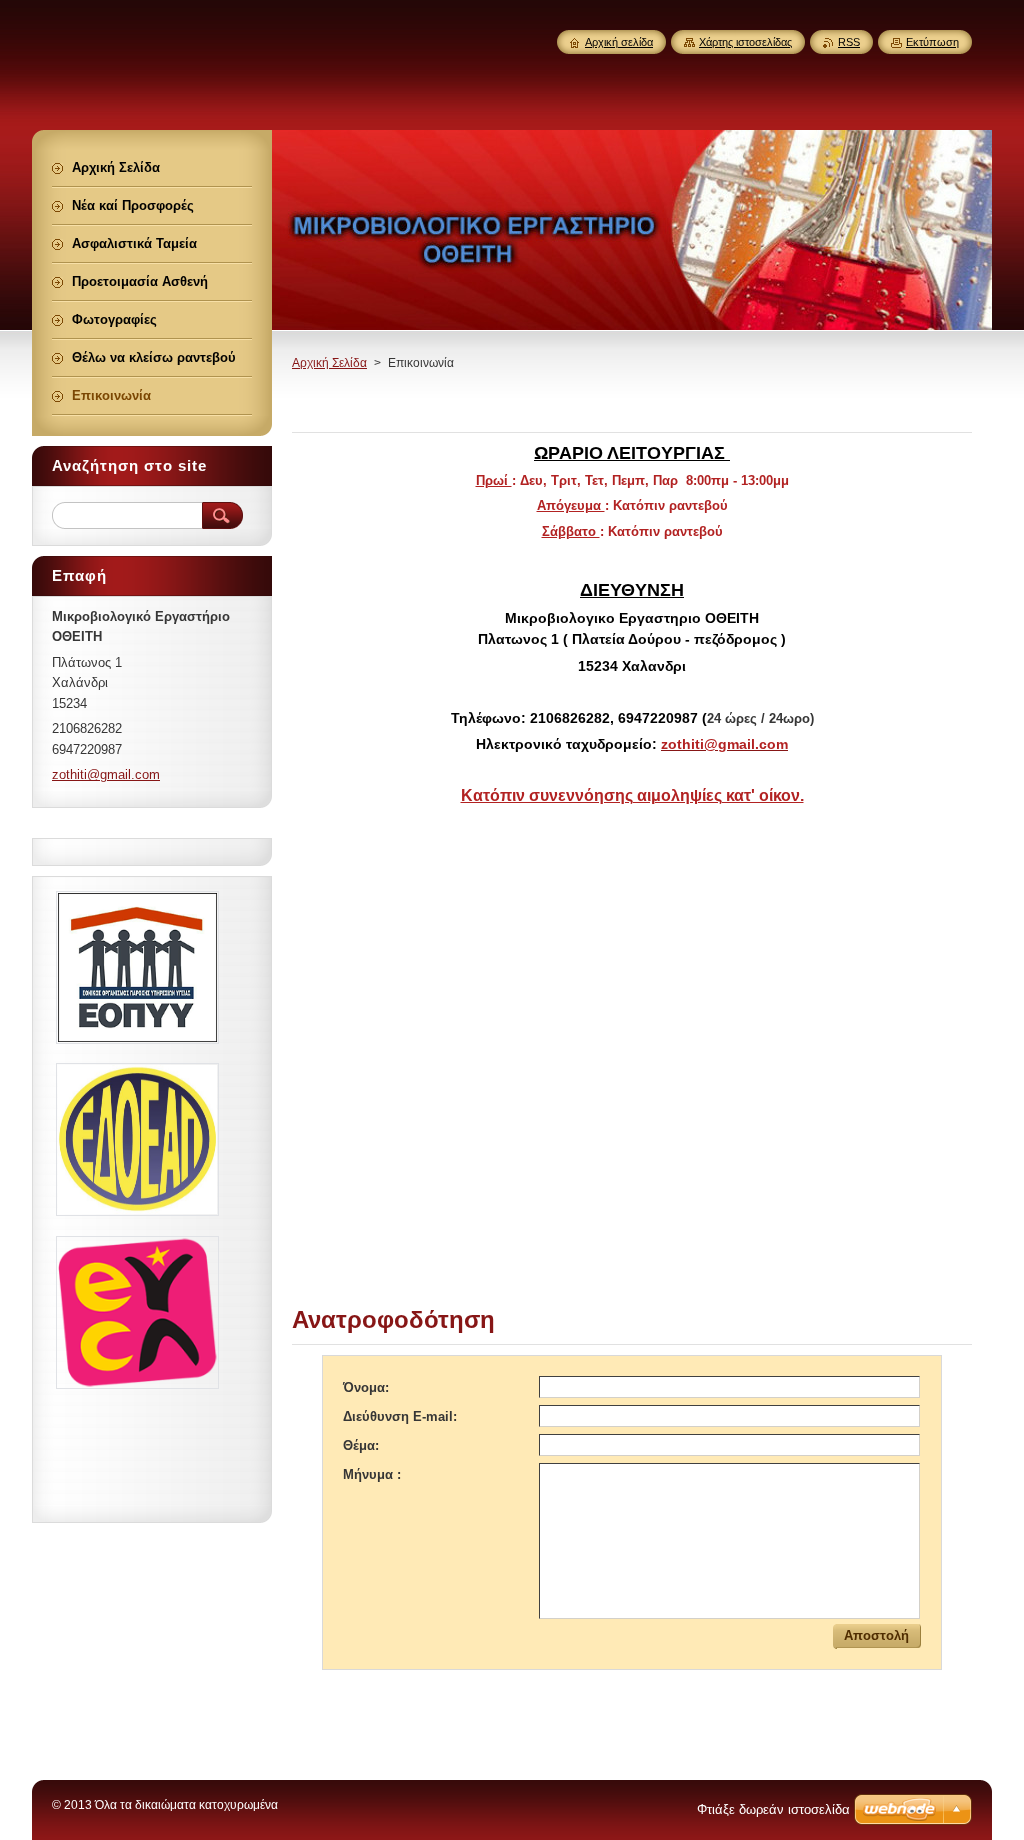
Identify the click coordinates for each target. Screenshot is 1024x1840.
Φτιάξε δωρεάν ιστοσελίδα (773, 1809)
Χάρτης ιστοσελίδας (745, 42)
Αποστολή (876, 1635)
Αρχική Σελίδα (329, 363)
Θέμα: (361, 1445)
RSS (849, 42)
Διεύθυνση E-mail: (400, 1416)
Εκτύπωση (932, 42)
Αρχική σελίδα (619, 42)
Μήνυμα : (372, 1474)
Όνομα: (366, 1387)
